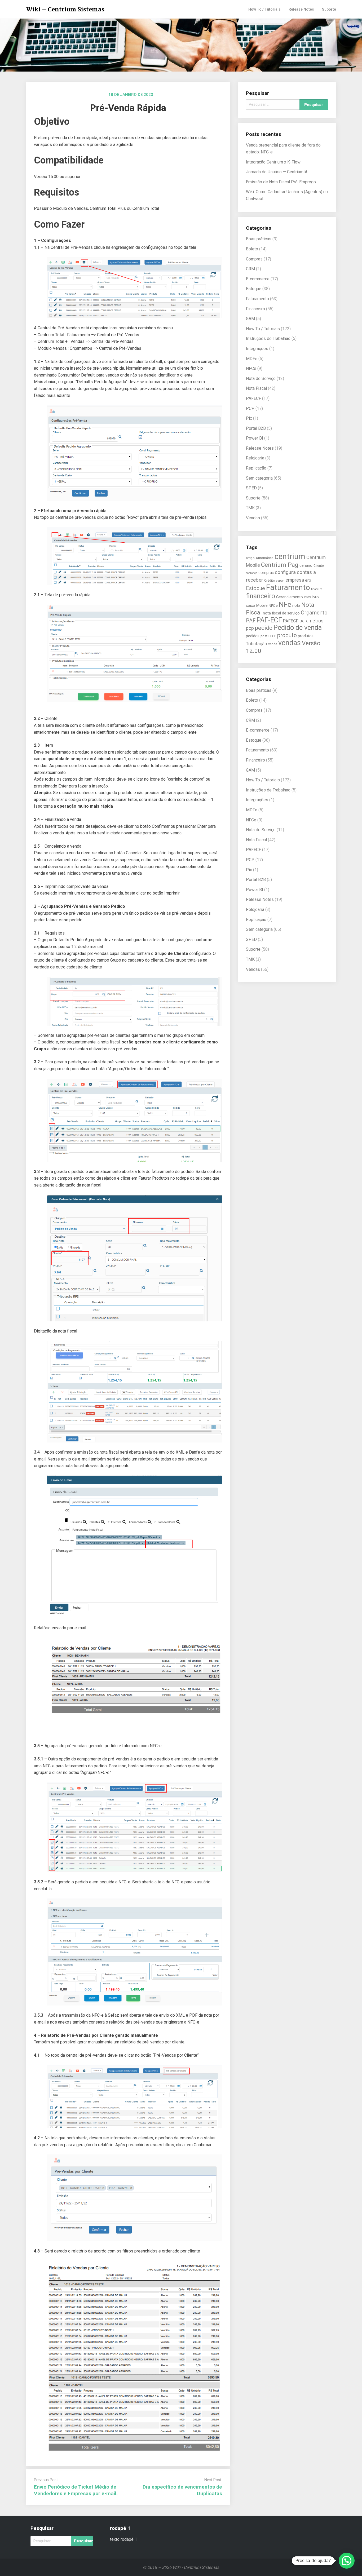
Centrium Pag (280, 565)
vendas (290, 643)
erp (308, 580)
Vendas (253, 518)
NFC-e (273, 606)
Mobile (262, 605)
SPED (251, 488)
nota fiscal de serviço (281, 613)
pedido (264, 628)
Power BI (255, 438)
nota (296, 605)
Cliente (319, 566)
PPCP (272, 636)
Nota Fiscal (256, 388)
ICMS (307, 597)
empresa (295, 580)
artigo (250, 558)
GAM (250, 319)
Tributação (257, 644)
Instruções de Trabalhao (268, 338)
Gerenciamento (290, 597)
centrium (290, 556)
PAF (251, 621)
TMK (250, 508)
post (264, 636)
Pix (249, 418)
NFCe (251, 368)
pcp (250, 628)
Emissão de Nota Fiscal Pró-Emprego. (281, 182)
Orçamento (314, 613)
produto (287, 635)
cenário (306, 565)
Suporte (329, 9)
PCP (250, 408)
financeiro (261, 596)
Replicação (256, 468)
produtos (306, 636)
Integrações (257, 349)
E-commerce (258, 279)
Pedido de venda (298, 627)
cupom (280, 581)
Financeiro (255, 309)
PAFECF (253, 398)
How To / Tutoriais (264, 9)
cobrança (252, 573)
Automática (265, 558)
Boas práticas (259, 239)
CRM (250, 269)
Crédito (270, 580)
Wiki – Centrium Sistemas (65, 9)
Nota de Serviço (261, 379)
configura (285, 572)
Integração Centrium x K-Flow (273, 162)
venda (273, 644)
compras (266, 573)
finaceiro (317, 589)
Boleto (252, 249)
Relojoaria (255, 458)
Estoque (254, 289)
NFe (285, 604)
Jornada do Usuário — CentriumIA (277, 172)
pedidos (253, 636)
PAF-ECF (269, 620)
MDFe (252, 359)
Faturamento (257, 299)
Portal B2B (256, 428)
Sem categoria (259, 478)
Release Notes (301, 9)
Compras (254, 259)
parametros (312, 621)
